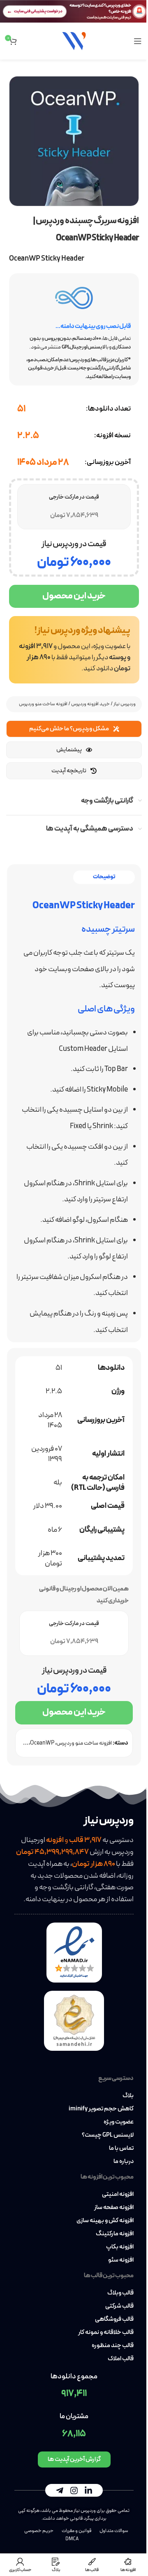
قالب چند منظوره (113, 2346)
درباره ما (124, 2162)
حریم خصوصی (39, 2531)
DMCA (72, 2539)
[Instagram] (74, 2491)
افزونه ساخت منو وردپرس (43, 704)
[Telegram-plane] (60, 2491)
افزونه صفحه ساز (114, 2208)
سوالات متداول (114, 2531)
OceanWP (42, 1743)
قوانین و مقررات (76, 2531)
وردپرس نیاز (125, 704)
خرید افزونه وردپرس (90, 704)
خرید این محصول (74, 596)
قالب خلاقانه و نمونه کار (106, 2333)
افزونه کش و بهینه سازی (105, 2221)
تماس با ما (121, 2149)
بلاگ (128, 2096)
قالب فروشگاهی (114, 2320)
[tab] (104, 877)
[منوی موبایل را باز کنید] (138, 41)
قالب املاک (121, 2359)
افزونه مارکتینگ (115, 2234)
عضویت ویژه (119, 2122)
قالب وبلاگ (120, 2293)
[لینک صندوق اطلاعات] (74, 650)
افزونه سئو (121, 2260)
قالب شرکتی (119, 2306)
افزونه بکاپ (120, 2247)
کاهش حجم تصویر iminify (101, 2109)
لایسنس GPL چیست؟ (108, 2135)
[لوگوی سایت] (74, 40)
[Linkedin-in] (88, 2491)
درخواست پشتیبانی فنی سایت (38, 11)
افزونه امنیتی (118, 2195)
